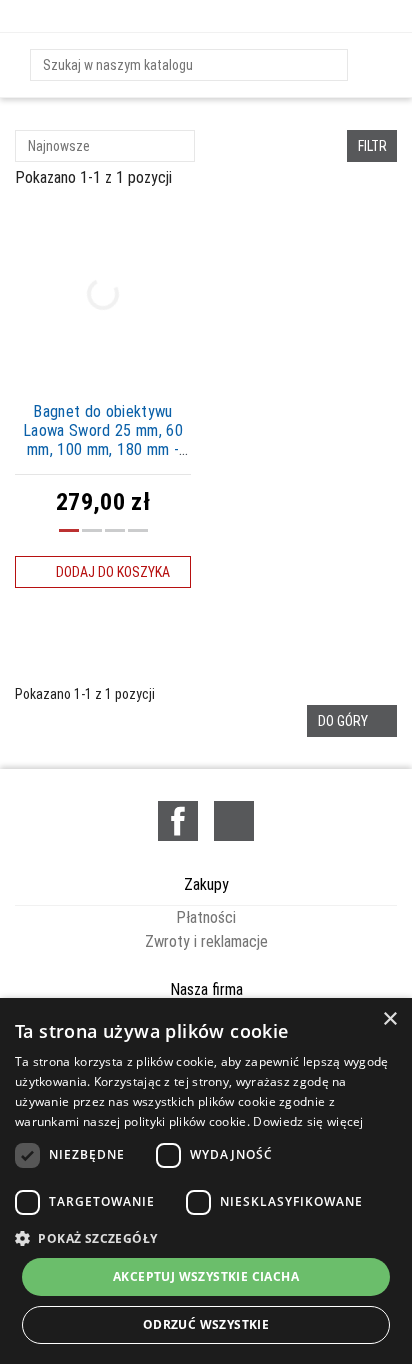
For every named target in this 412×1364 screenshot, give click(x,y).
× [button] (389, 1019)
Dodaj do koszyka (103, 572)
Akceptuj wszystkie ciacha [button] (206, 1276)
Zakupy (206, 884)
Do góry (352, 721)
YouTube (234, 821)
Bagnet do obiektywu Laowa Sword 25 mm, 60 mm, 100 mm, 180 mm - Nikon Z (103, 440)
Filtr (372, 146)
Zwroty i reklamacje (206, 941)
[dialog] (206, 1181)
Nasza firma (206, 989)
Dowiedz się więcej (308, 1121)
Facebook (178, 821)
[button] (206, 1238)
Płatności (206, 917)
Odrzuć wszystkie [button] (206, 1324)
